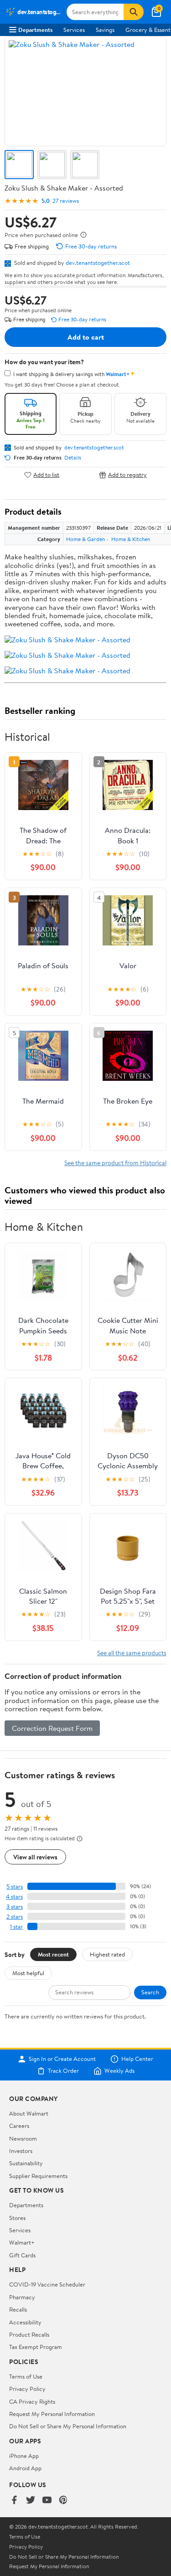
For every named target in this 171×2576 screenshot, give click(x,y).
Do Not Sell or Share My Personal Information (68, 2426)
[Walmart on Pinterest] (63, 2501)
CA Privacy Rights (32, 2401)
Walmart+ (22, 2242)
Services (74, 30)
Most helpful (28, 1973)
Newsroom (23, 2138)
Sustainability (26, 2163)
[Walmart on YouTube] (47, 2501)
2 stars (15, 1917)
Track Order (63, 2071)
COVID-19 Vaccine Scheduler (47, 2284)
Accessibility (25, 2322)
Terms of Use (26, 2376)
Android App (25, 2468)
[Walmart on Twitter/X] (31, 2501)
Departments (35, 30)
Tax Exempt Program (36, 2347)
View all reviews (35, 1857)
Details (73, 458)
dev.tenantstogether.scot (98, 263)
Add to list (46, 475)
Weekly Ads (119, 2071)
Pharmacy (22, 2297)
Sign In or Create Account (62, 2059)
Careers (19, 2126)
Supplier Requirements (38, 2176)
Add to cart (86, 337)
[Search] (134, 12)
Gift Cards (22, 2255)
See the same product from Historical (115, 1163)
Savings (105, 30)
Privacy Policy (27, 2389)
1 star (16, 1927)
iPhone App (24, 2456)
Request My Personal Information (52, 2414)
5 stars (15, 1887)
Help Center (137, 2059)
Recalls (18, 2309)
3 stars (15, 1907)
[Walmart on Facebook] (14, 2501)
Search (150, 1992)
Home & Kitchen (131, 539)
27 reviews (66, 201)
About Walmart (29, 2113)
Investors (21, 2151)
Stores (17, 2218)
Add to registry (127, 475)
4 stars (14, 1897)
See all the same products (132, 1653)
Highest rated (107, 1954)
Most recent (53, 1954)
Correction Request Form (52, 1728)
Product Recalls (29, 2334)
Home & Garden (85, 539)
